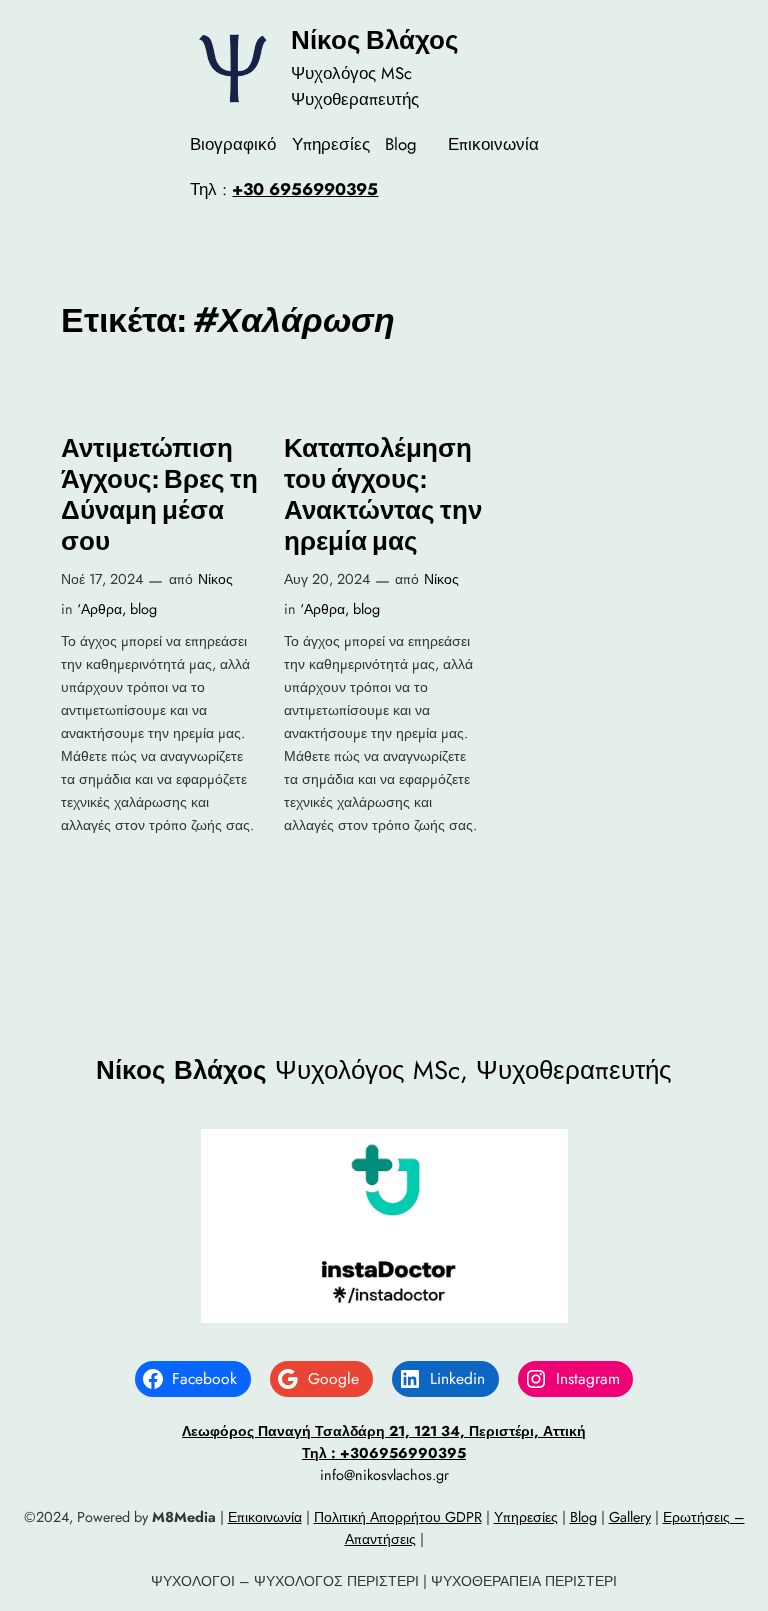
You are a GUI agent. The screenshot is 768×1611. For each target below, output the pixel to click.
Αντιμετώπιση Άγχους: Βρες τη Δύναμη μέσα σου (159, 494)
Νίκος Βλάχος (375, 39)
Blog (583, 1517)
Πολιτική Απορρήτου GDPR (398, 1517)
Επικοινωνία (265, 1517)
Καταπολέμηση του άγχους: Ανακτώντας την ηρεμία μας (383, 494)
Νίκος (215, 579)
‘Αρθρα (99, 609)
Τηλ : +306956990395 (384, 1453)
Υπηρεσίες (526, 1517)
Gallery (630, 1517)
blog (143, 609)
